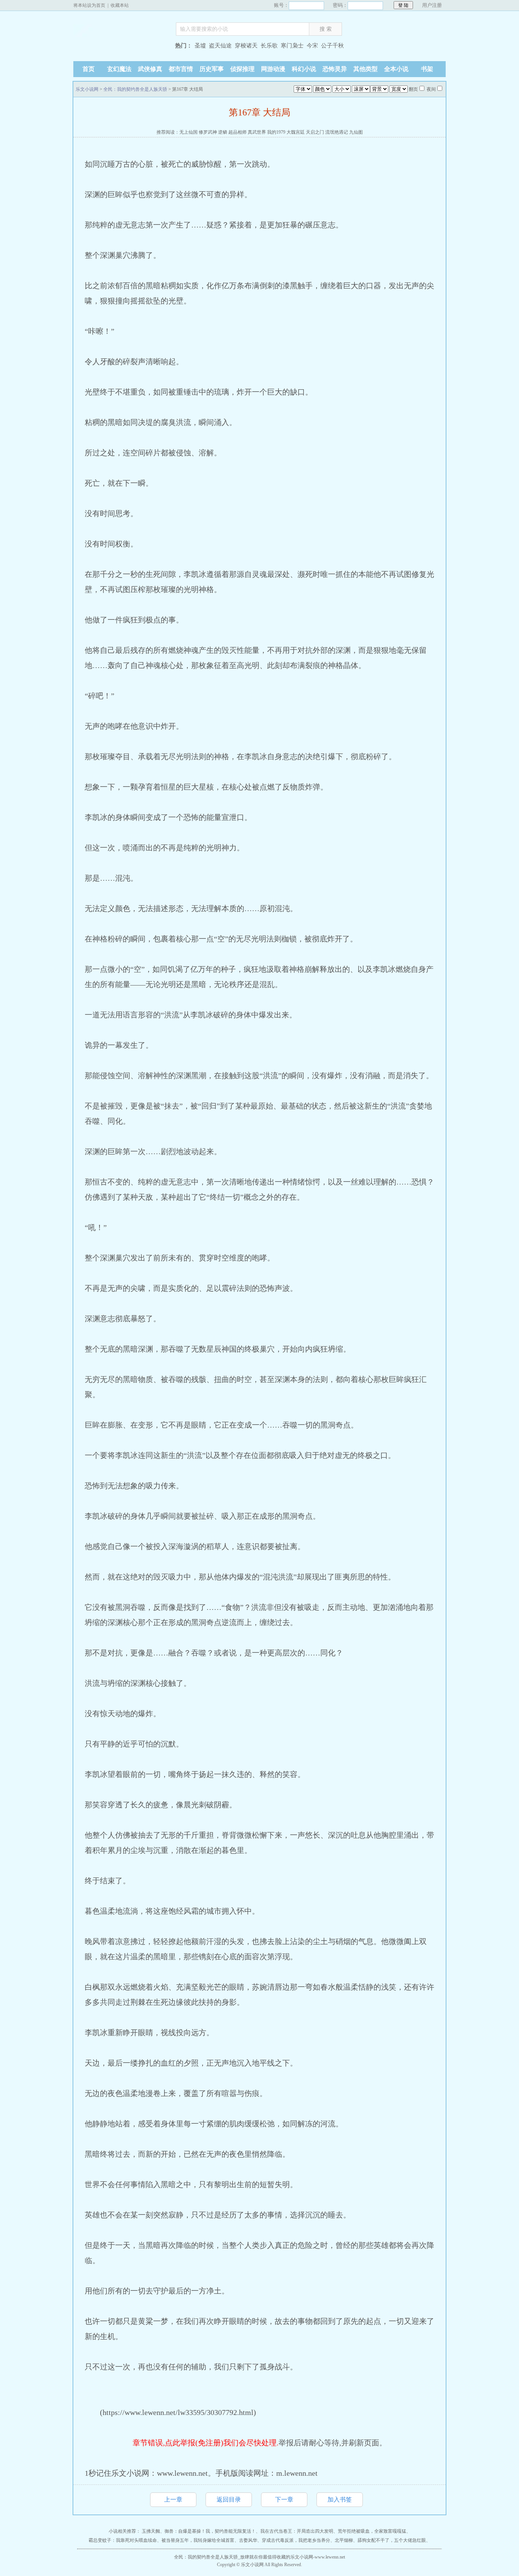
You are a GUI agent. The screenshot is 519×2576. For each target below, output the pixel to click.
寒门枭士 (292, 46)
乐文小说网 (121, 47)
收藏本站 (120, 5)
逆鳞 (223, 132)
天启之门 (315, 132)
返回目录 (229, 2499)
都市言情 (181, 69)
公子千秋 (332, 46)
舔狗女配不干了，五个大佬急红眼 (392, 2540)
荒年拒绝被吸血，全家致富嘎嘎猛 (372, 2531)
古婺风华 (248, 2540)
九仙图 (356, 132)
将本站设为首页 (89, 5)
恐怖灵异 (335, 69)
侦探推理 (242, 69)
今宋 (312, 46)
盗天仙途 (220, 46)
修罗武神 (208, 132)
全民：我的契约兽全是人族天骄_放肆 (212, 2557)
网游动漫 (273, 69)
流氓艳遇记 (337, 132)
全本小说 (396, 69)
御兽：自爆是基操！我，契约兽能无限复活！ (210, 2531)
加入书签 (340, 2499)
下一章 (284, 2499)
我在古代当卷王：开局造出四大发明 (297, 2531)
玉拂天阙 (151, 2531)
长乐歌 (269, 46)
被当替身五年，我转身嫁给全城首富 (198, 2540)
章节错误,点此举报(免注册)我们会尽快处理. (206, 2443)
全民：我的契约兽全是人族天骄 (135, 89)
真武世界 (257, 132)
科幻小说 (304, 69)
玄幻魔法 (119, 69)
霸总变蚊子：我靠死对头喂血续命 (123, 2540)
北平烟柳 (344, 2540)
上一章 (173, 2499)
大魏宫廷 (296, 132)
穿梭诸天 (246, 46)
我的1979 (276, 132)
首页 (89, 69)
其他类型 (366, 69)
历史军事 (212, 69)
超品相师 (237, 132)
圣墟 (200, 46)
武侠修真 (150, 69)
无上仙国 (188, 132)
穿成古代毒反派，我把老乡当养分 (296, 2540)
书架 (427, 69)
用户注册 (432, 5)
